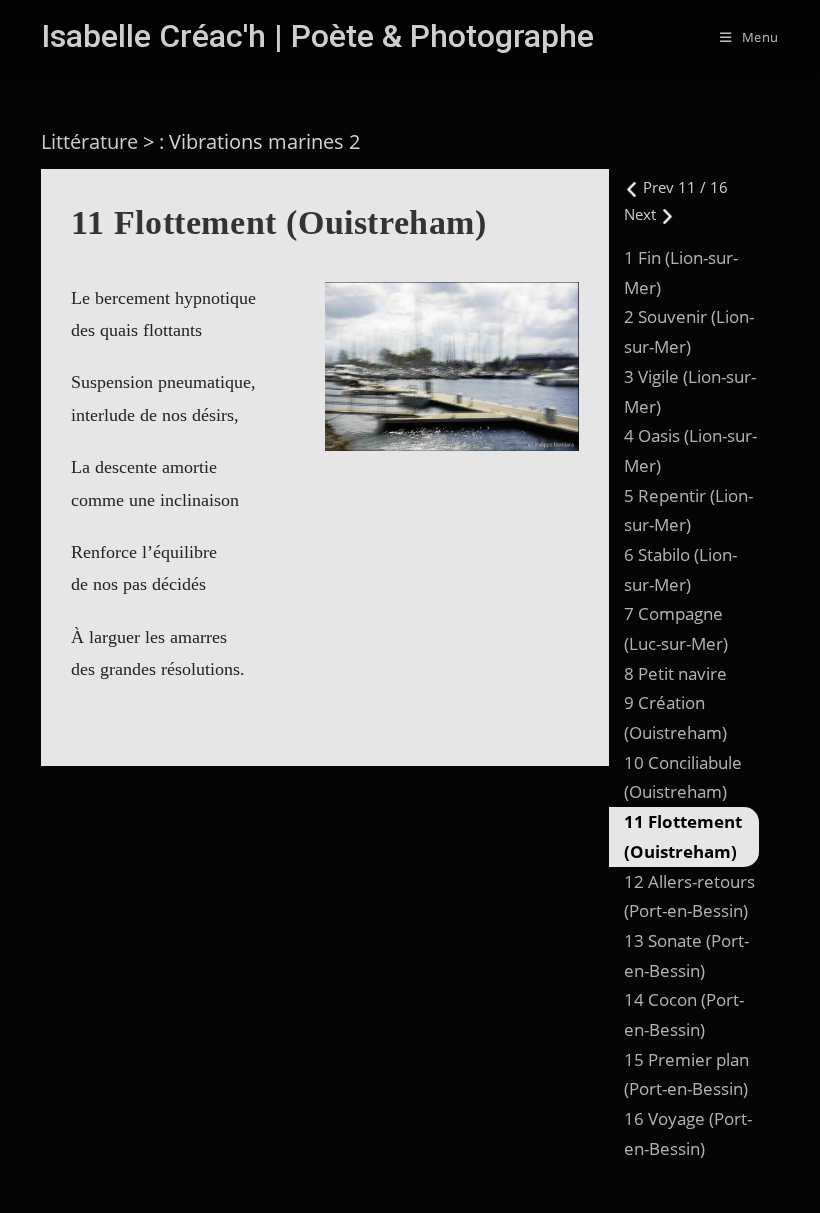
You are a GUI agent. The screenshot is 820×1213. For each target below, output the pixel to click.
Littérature (89, 141)
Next (642, 214)
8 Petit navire (675, 673)
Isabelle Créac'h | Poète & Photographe (317, 36)
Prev (658, 187)
